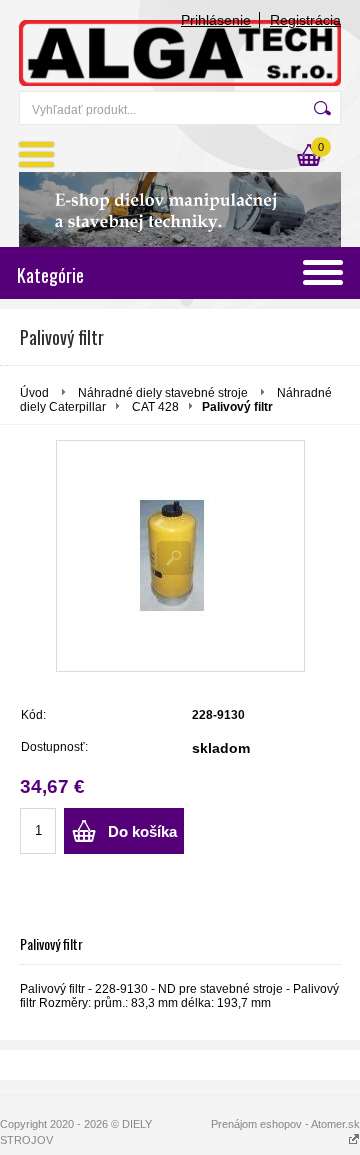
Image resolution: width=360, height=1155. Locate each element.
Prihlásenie (216, 20)
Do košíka (142, 831)
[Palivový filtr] (180, 556)
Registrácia (305, 20)
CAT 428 (155, 407)
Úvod (34, 393)
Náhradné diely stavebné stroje (164, 393)
